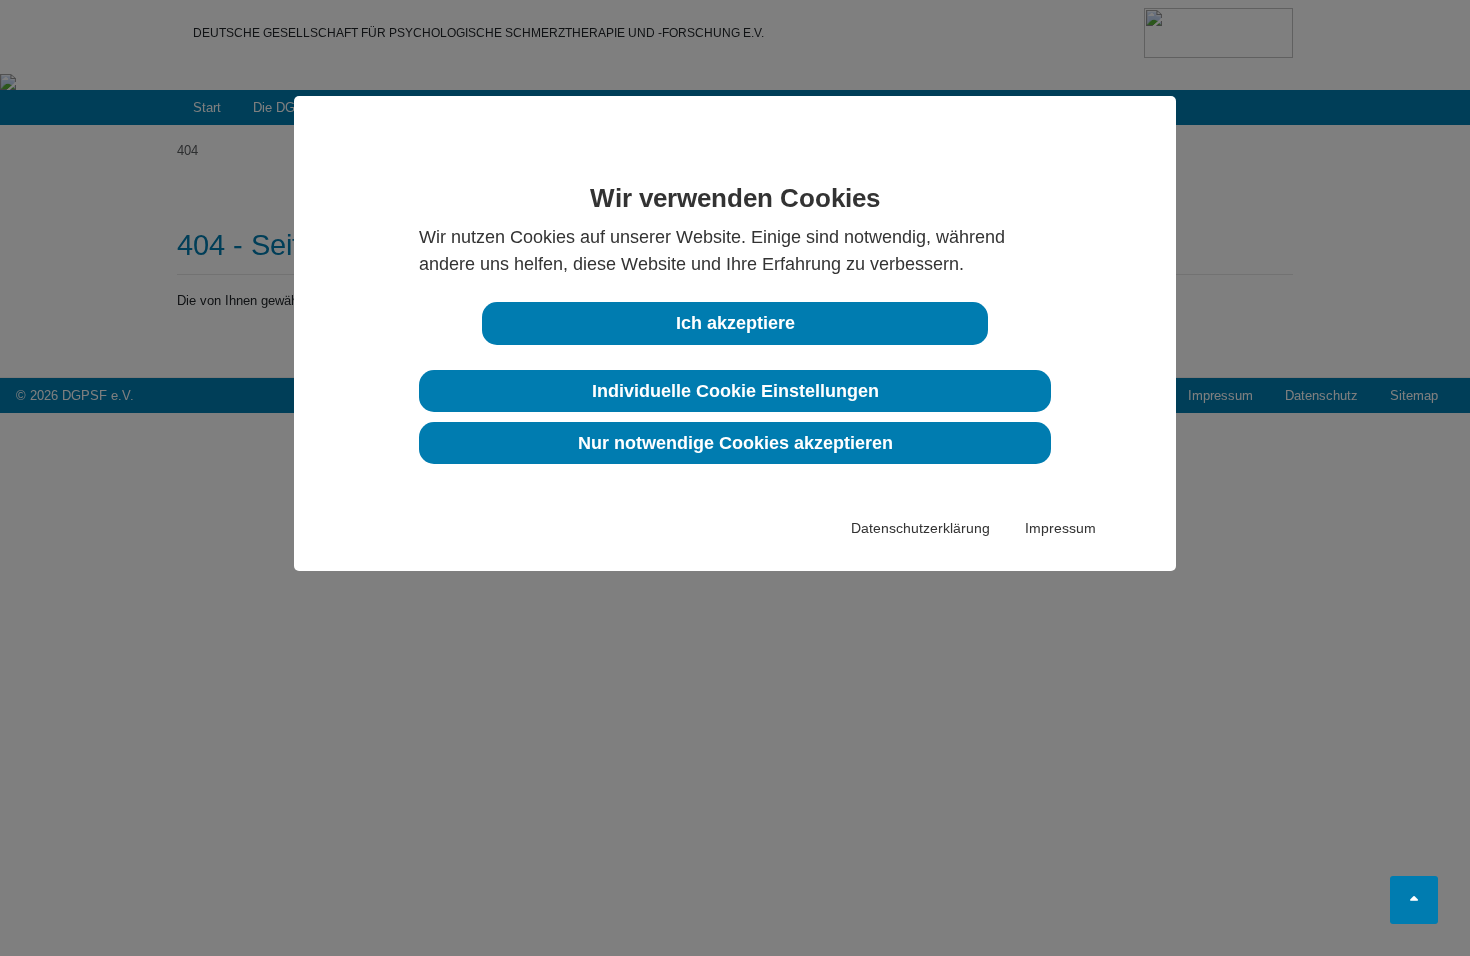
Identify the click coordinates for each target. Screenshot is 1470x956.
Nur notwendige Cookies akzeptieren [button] (735, 443)
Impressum (1060, 528)
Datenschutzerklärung (920, 528)
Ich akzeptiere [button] (735, 323)
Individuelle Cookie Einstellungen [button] (735, 391)
